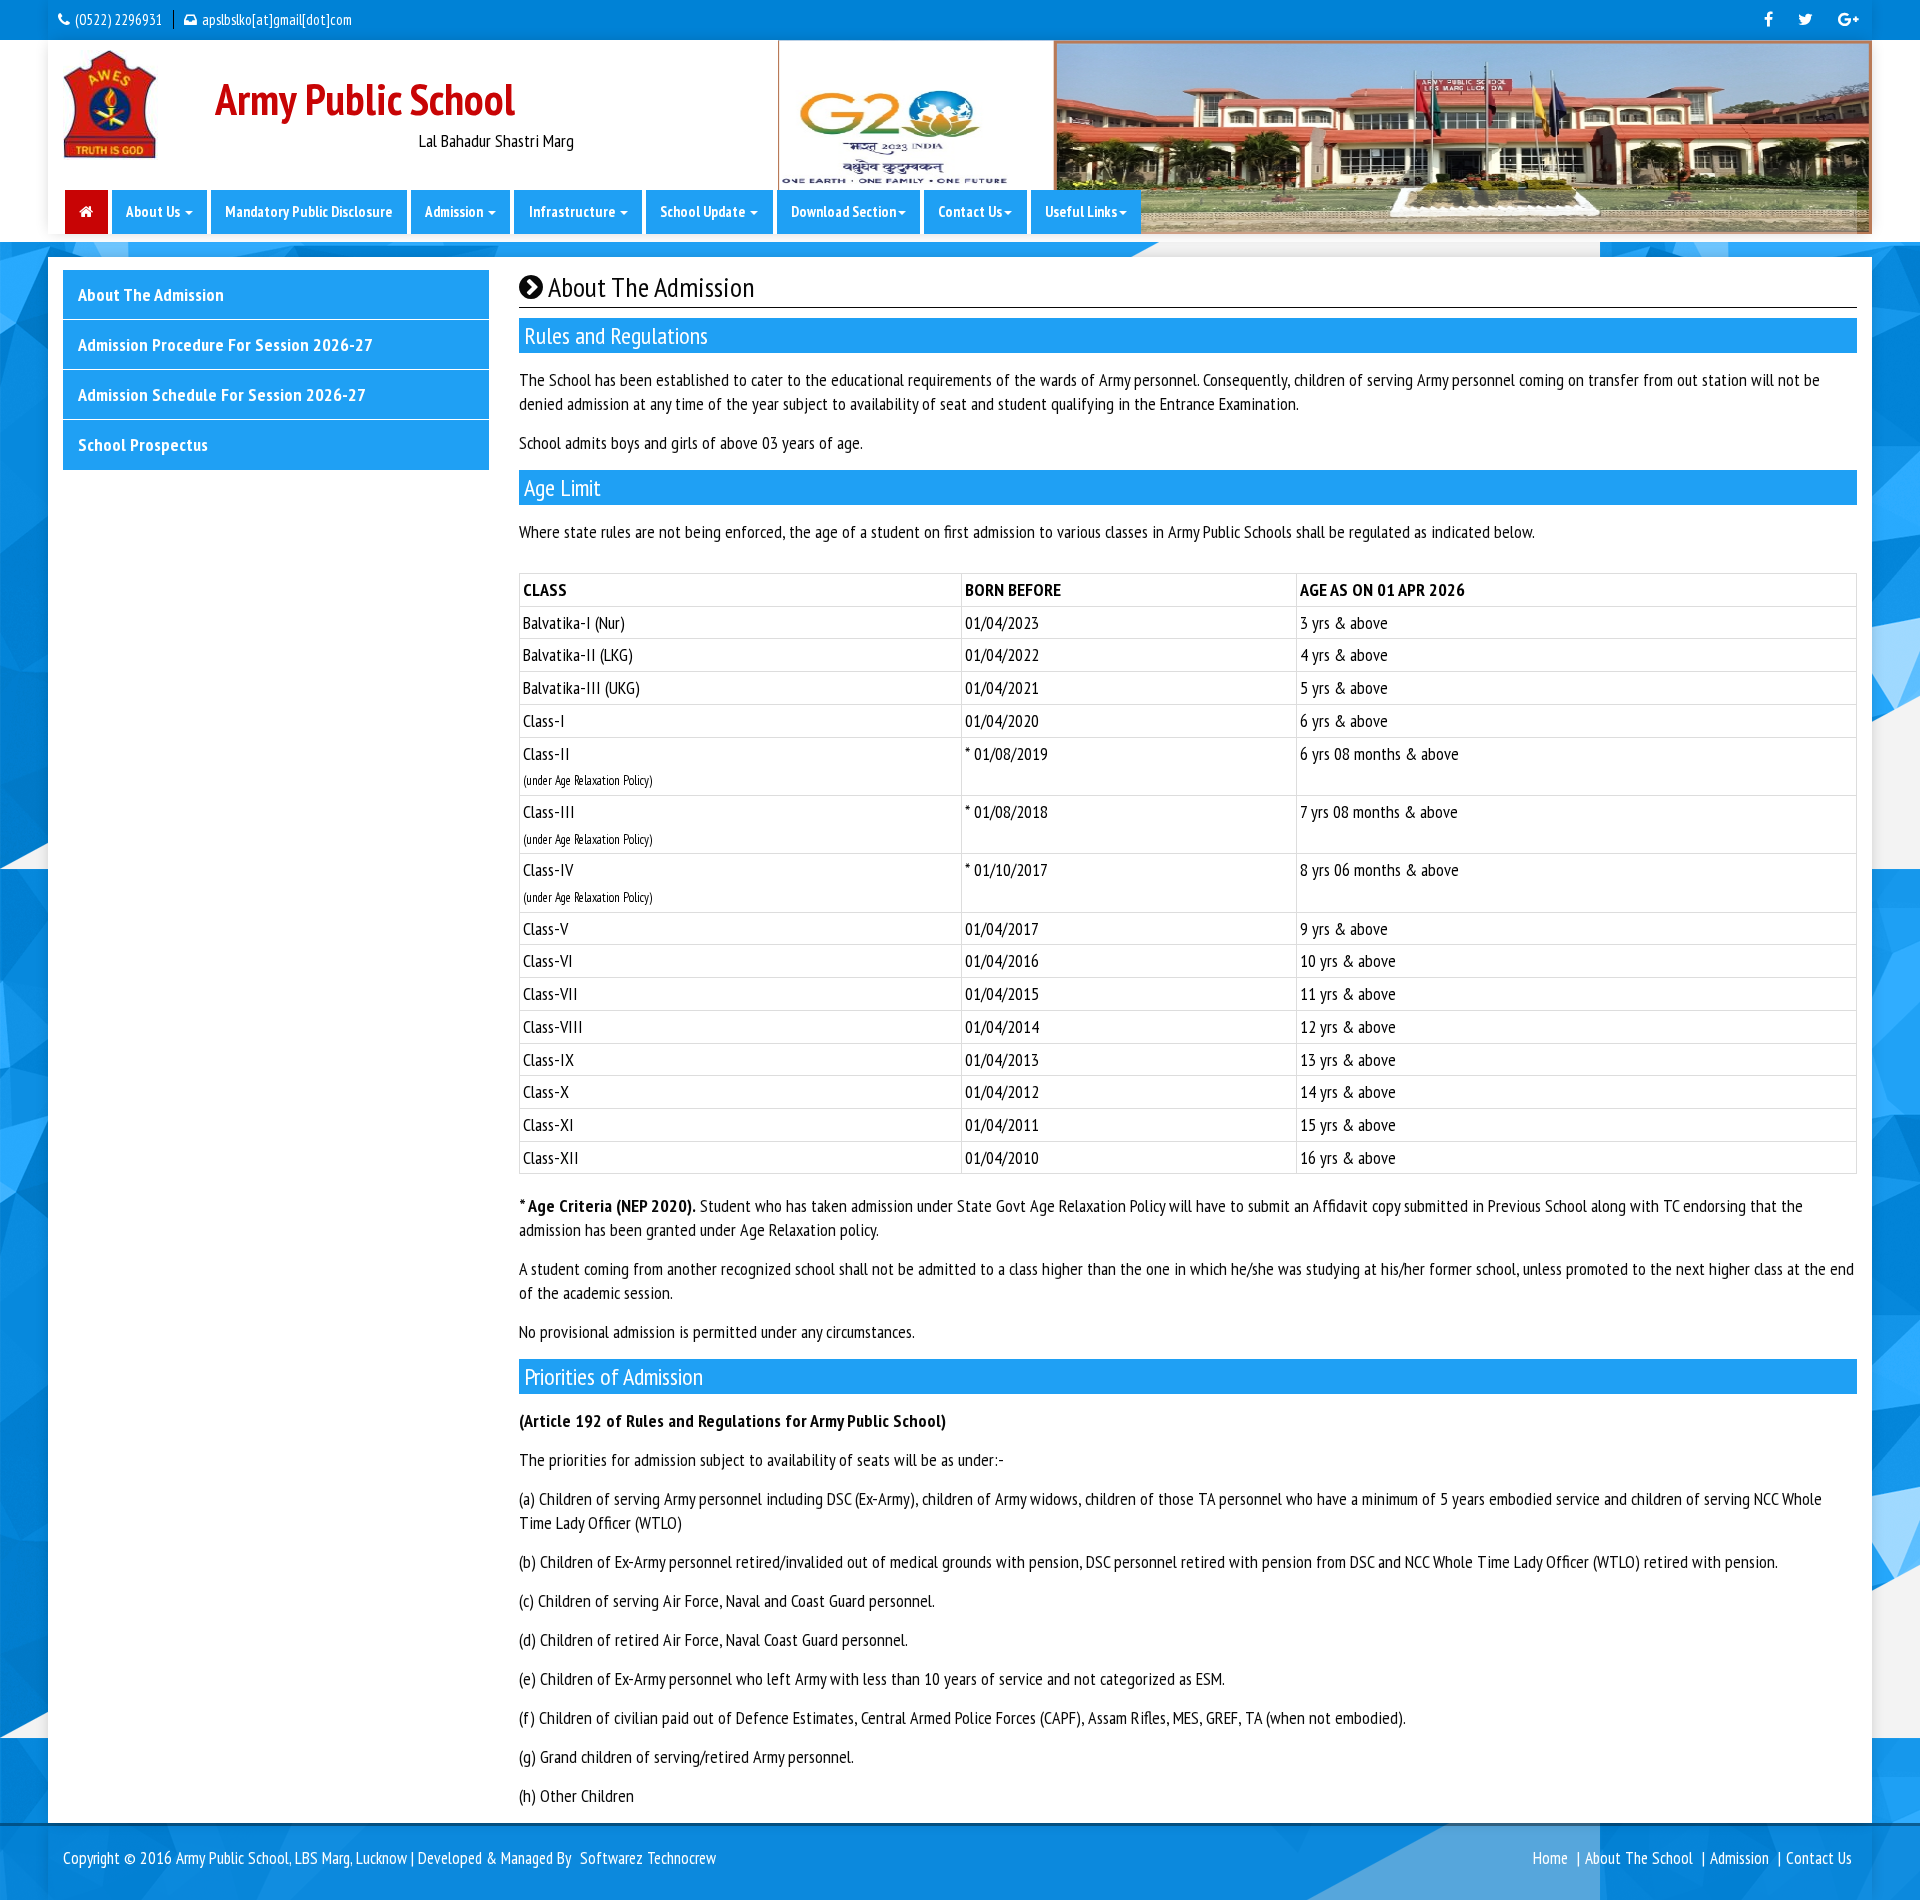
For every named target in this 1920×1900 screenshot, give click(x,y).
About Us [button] (154, 211)
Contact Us (1819, 1858)
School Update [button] (704, 211)
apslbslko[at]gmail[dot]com (277, 19)
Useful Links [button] (1081, 211)
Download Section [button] (843, 211)
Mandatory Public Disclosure (308, 211)
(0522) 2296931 (119, 19)
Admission (1739, 1858)
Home (1550, 1858)
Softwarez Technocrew (648, 1858)
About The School (1639, 1858)
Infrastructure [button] (573, 211)
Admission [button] (455, 211)
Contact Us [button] (970, 211)
